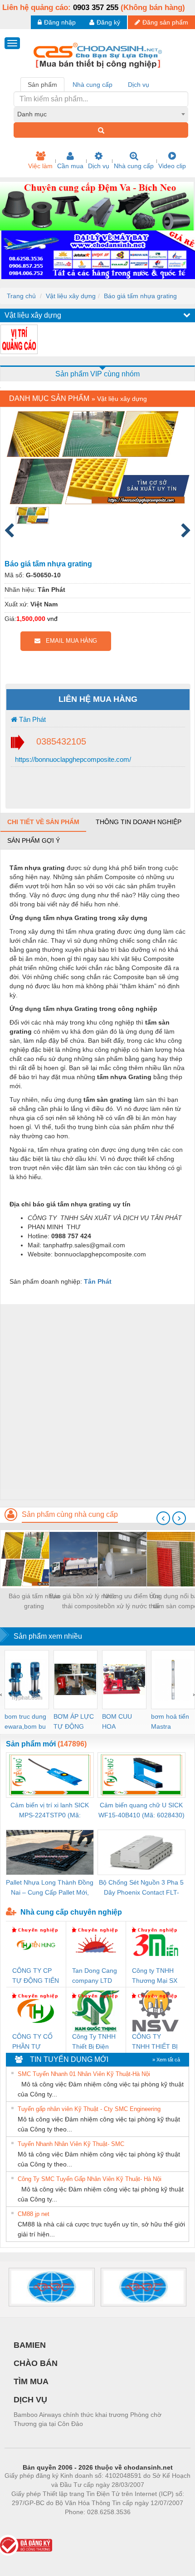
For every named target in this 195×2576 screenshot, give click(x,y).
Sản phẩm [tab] (42, 85)
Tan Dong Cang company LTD (95, 1976)
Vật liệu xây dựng (71, 296)
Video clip (172, 166)
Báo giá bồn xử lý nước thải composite (83, 1601)
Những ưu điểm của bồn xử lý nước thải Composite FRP (132, 1602)
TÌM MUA (31, 2381)
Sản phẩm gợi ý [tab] (34, 840)
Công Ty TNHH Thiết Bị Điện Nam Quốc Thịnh (94, 2042)
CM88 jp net (34, 2214)
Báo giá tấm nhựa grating (140, 296)
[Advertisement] (97, 1402)
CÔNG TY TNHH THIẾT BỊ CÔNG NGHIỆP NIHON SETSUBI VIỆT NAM (155, 2042)
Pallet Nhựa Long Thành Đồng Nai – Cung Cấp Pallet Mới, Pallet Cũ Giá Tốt (50, 1888)
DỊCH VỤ (30, 2400)
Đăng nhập (60, 22)
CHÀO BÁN (36, 2363)
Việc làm (40, 166)
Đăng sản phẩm (165, 22)
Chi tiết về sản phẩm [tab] (43, 822)
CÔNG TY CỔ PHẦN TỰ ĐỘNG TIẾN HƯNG (32, 2042)
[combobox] (101, 114)
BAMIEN (30, 2345)
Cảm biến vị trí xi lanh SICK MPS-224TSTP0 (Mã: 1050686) (50, 1811)
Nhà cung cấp (134, 166)
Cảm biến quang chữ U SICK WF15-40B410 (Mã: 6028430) (141, 1810)
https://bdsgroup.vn (86, 2526)
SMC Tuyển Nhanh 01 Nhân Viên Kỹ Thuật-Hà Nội (84, 2074)
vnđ (52, 619)
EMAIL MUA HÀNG (69, 641)
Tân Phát (32, 719)
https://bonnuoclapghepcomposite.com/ (72, 759)
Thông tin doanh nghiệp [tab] (139, 822)
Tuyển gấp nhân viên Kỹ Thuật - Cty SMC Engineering (89, 2109)
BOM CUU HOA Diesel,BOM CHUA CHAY (120, 1722)
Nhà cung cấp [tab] (93, 85)
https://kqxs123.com (142, 2526)
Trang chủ (21, 296)
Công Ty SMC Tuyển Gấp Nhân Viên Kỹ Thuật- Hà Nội (90, 2179)
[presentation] (163, 1518)
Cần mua (70, 166)
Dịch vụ (99, 166)
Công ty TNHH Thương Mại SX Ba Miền (155, 1976)
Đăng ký (108, 22)
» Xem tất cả (166, 2060)
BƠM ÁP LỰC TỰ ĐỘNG (74, 1721)
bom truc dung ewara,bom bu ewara (25, 1722)
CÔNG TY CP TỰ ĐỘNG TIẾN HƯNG (36, 1976)
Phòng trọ (39, 2526)
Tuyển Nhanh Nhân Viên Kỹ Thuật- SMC (71, 2144)
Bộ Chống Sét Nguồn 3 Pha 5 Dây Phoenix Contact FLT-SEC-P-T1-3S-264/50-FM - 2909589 (141, 1888)
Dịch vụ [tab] (139, 85)
